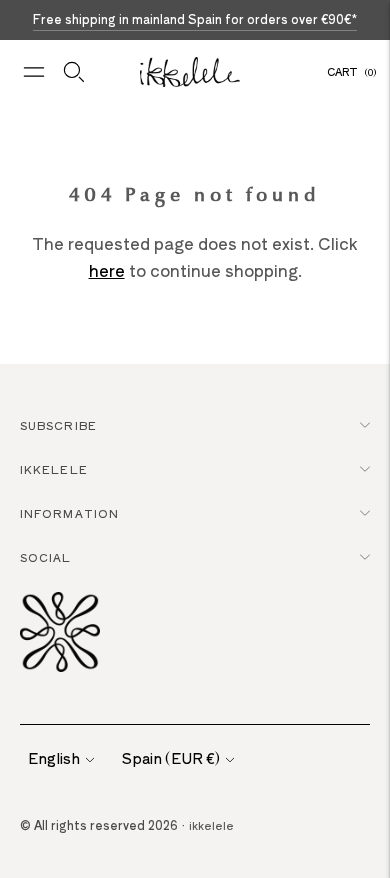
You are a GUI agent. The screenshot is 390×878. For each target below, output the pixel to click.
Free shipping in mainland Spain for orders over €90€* (195, 18)
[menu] (34, 72)
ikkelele (211, 825)
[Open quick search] (74, 72)
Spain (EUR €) (171, 758)
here (107, 270)
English (54, 758)
